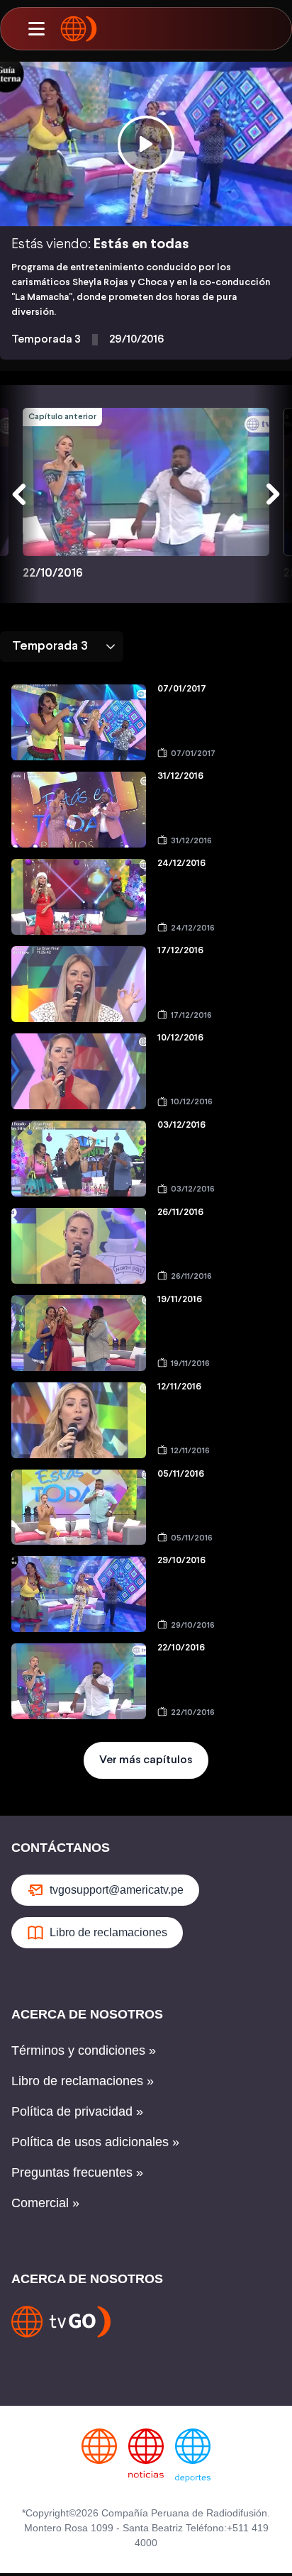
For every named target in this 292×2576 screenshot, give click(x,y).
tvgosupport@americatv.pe (117, 1890)
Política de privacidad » (77, 2111)
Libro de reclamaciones (108, 1932)
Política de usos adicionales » (95, 2142)
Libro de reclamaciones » (83, 2081)
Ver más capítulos (146, 1760)
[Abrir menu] (36, 29)
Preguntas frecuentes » (77, 2172)
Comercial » (45, 2203)
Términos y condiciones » (84, 2050)
